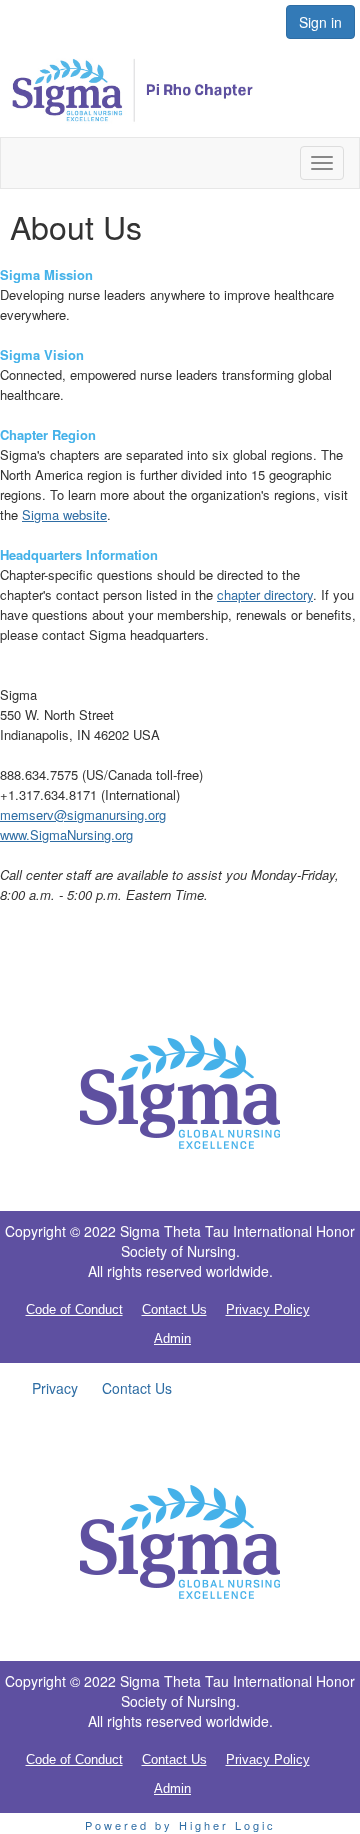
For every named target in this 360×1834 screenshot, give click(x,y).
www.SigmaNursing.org (66, 834)
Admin (172, 1338)
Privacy (55, 1388)
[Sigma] (180, 1092)
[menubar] (102, 1388)
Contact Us (174, 1309)
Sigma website (64, 514)
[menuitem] (55, 1388)
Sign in (320, 22)
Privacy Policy (268, 1309)
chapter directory (265, 594)
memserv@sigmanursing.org (83, 814)
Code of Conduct (74, 1309)
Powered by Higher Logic (180, 1825)
